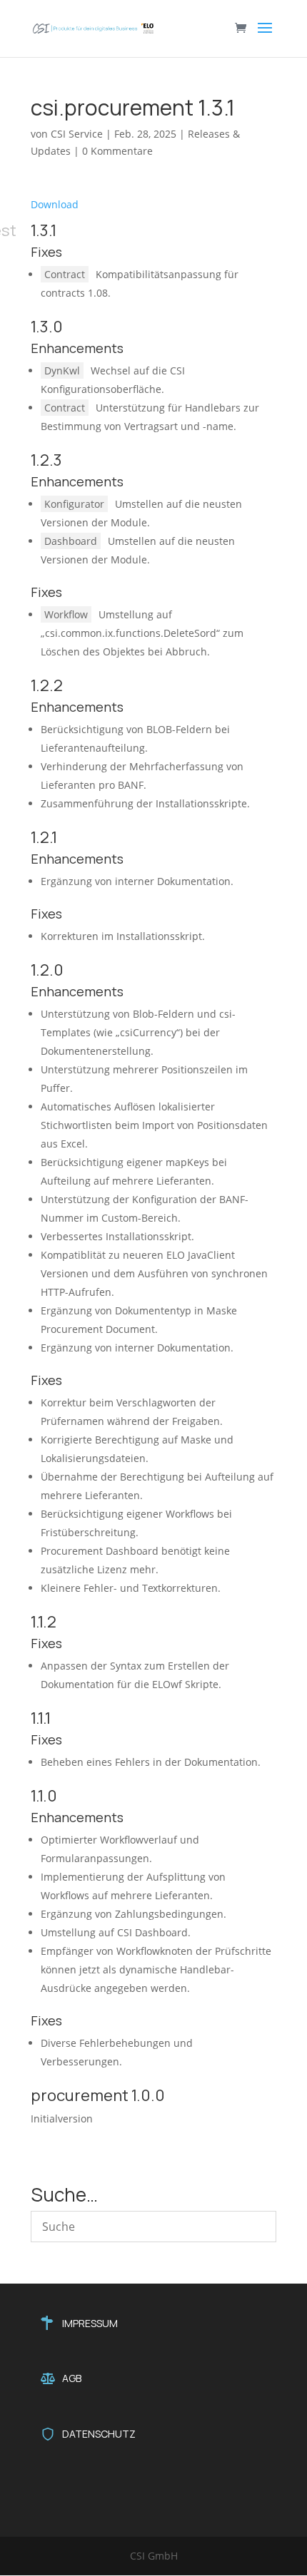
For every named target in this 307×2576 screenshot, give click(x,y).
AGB (72, 2378)
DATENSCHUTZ (99, 2434)
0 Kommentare (117, 151)
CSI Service (77, 134)
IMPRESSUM (90, 2323)
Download (55, 204)
